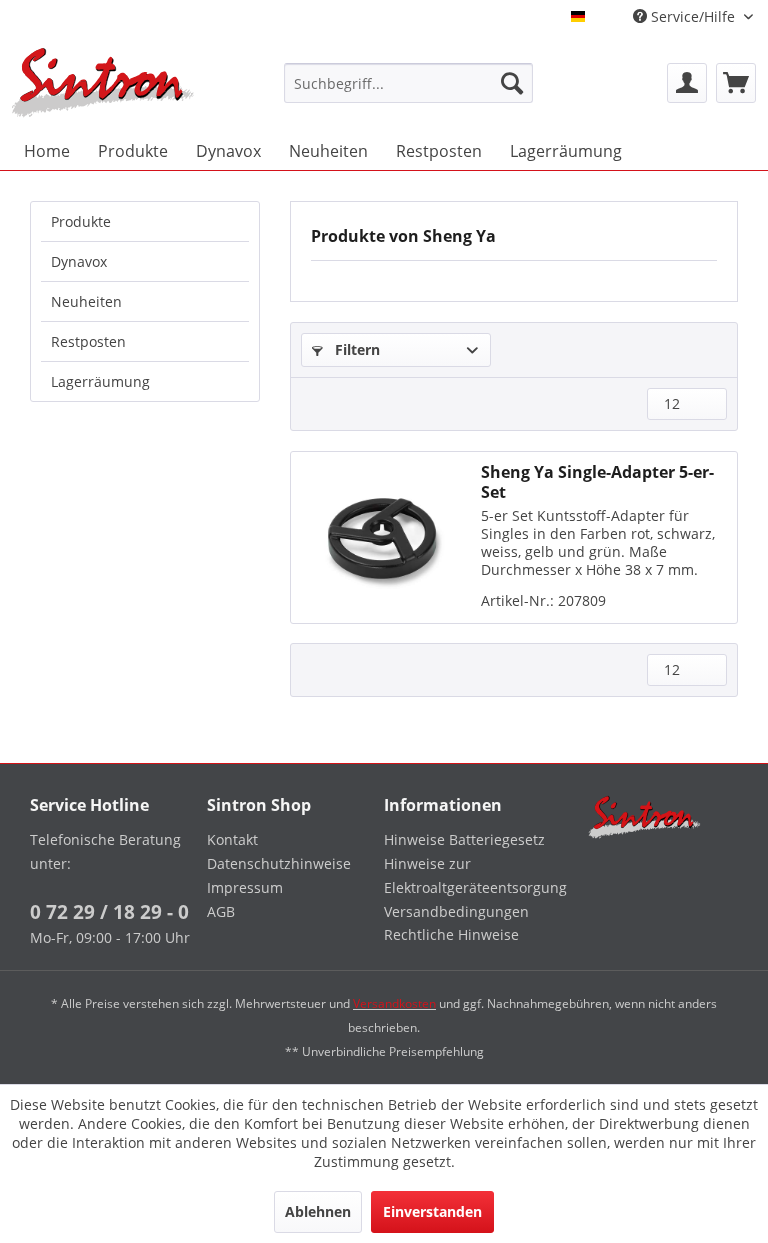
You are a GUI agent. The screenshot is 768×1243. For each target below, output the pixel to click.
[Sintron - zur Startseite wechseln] (103, 82)
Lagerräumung (100, 381)
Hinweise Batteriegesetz (464, 839)
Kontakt (232, 839)
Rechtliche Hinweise (451, 934)
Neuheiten (86, 301)
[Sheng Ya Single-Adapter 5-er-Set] (381, 537)
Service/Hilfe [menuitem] (693, 16)
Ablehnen (318, 1211)
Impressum (245, 887)
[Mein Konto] (687, 83)
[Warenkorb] (736, 83)
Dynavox (79, 261)
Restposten (88, 341)
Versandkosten (394, 1003)
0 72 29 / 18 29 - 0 (109, 912)
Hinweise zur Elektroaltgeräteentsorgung (467, 875)
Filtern (355, 349)
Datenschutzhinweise (279, 863)
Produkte (81, 221)
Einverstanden (432, 1211)
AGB (221, 911)
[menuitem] (409, 83)
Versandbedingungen (456, 911)
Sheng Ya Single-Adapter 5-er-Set (597, 482)
